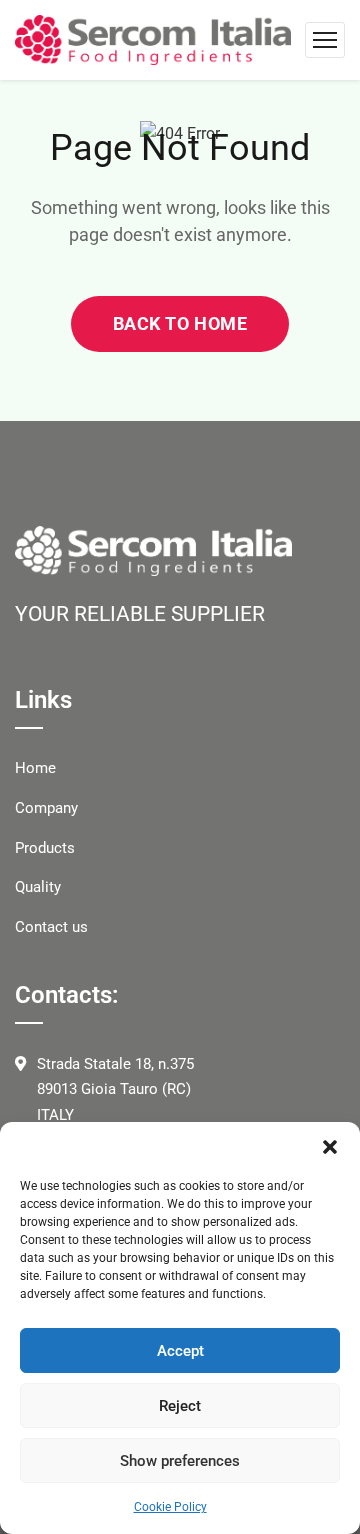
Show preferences (180, 1461)
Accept (180, 1351)
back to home (180, 323)
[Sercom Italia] (153, 38)
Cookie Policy (170, 1507)
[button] (330, 1147)
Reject (180, 1406)
